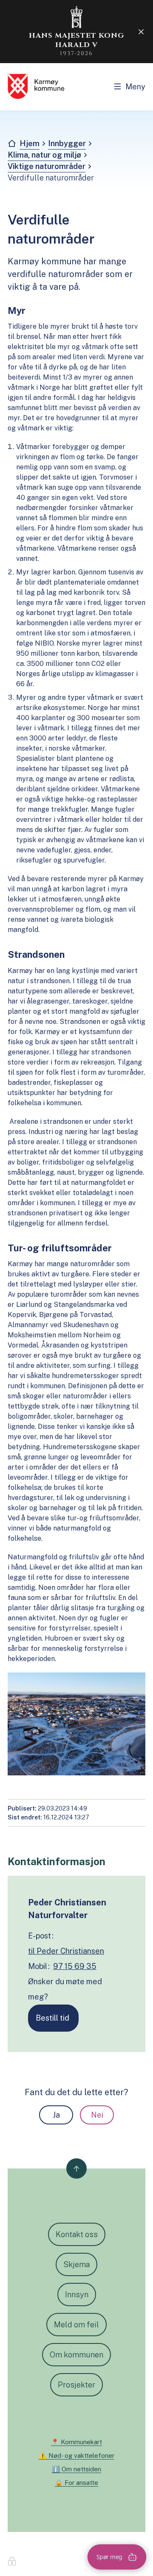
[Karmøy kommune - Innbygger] (36, 86)
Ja (56, 2115)
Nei (97, 2115)
